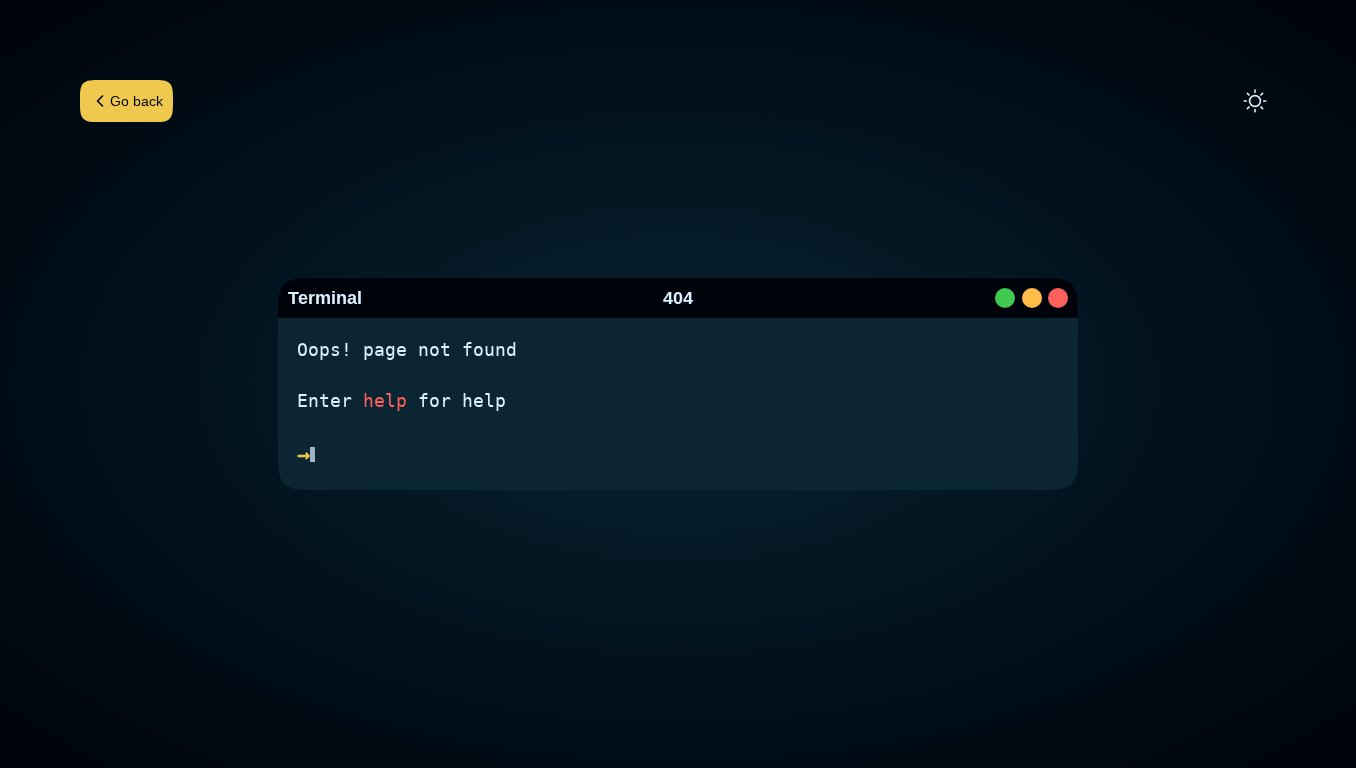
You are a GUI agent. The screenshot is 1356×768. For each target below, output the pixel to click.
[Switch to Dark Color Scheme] (1255, 101)
